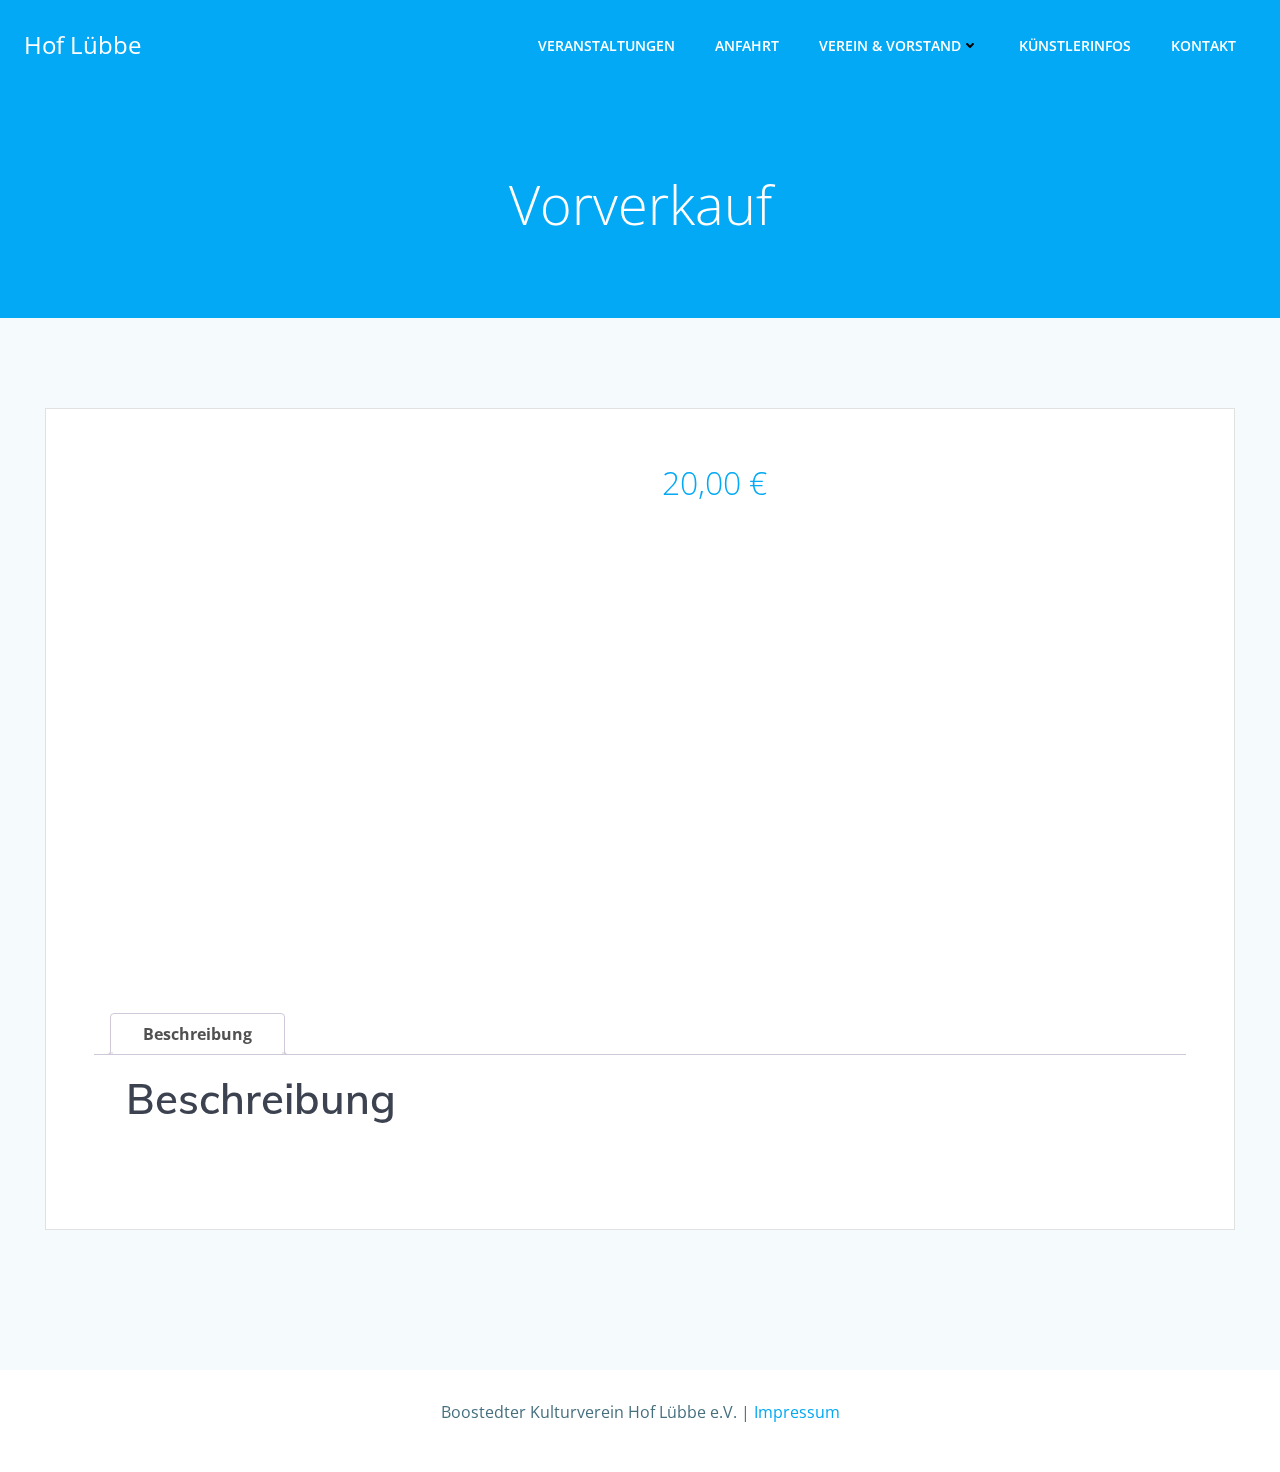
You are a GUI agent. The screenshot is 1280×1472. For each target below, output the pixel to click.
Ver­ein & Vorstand (890, 45)
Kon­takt (1203, 45)
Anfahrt (747, 45)
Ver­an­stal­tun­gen (606, 45)
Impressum (797, 1412)
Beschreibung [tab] (197, 1034)
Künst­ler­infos (1075, 45)
